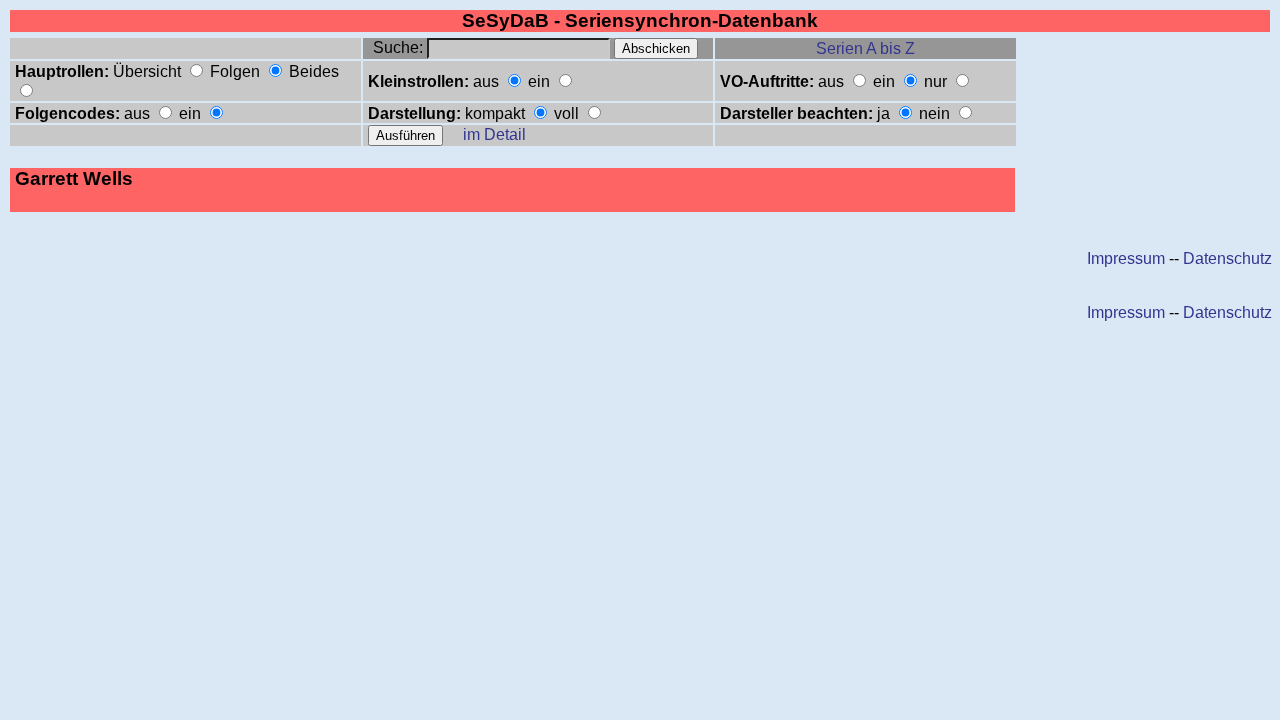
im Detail (494, 134)
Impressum (1126, 258)
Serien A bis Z (865, 48)
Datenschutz (1227, 258)
